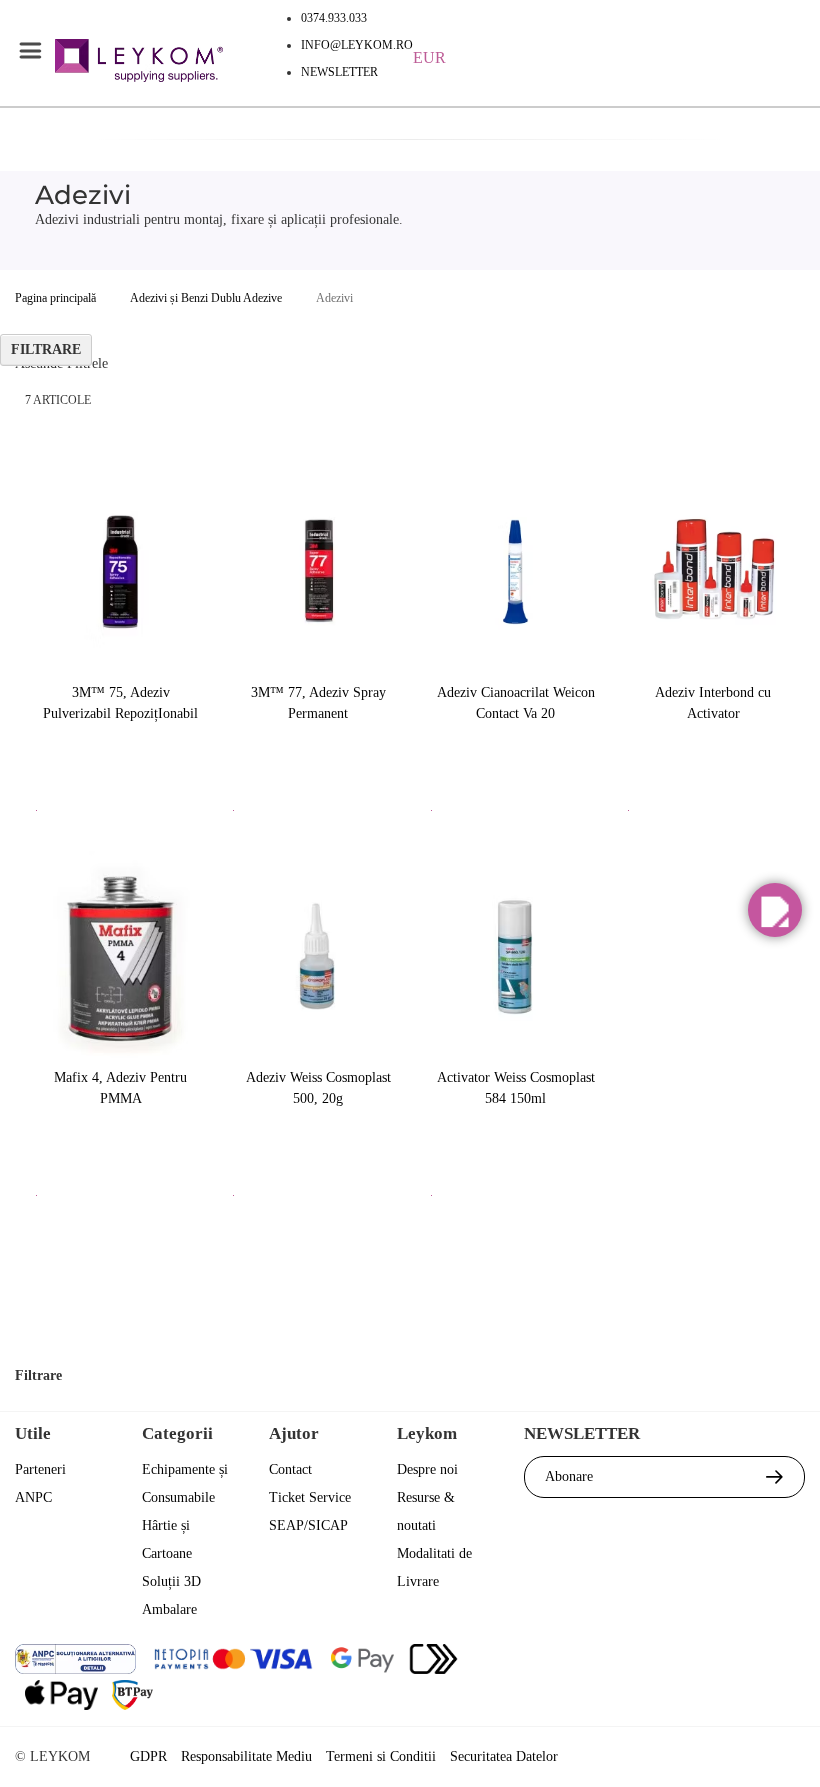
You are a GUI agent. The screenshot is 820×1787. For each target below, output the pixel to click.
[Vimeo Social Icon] (787, 1661)
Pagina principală (55, 298)
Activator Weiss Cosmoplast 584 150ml (516, 1088)
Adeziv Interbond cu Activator (713, 703)
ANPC (33, 1497)
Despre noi (427, 1469)
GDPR (148, 1756)
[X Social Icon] (679, 1661)
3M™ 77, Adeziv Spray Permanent (318, 703)
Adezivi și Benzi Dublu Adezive (206, 298)
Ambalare (169, 1609)
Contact (290, 1469)
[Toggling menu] (30, 51)
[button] (775, 910)
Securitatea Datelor (504, 1756)
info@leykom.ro (357, 45)
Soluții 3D (171, 1581)
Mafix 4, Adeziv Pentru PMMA (120, 1088)
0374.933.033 (334, 18)
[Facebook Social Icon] (625, 1661)
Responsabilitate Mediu (246, 1756)
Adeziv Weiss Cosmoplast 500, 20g (318, 1088)
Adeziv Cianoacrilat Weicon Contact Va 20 (516, 703)
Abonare (569, 1476)
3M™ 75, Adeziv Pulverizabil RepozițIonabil (120, 703)
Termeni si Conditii (381, 1756)
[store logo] (139, 63)
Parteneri (40, 1469)
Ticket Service (310, 1497)
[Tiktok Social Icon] (787, 1702)
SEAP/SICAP (308, 1525)
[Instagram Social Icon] (733, 1661)
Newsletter (339, 72)
